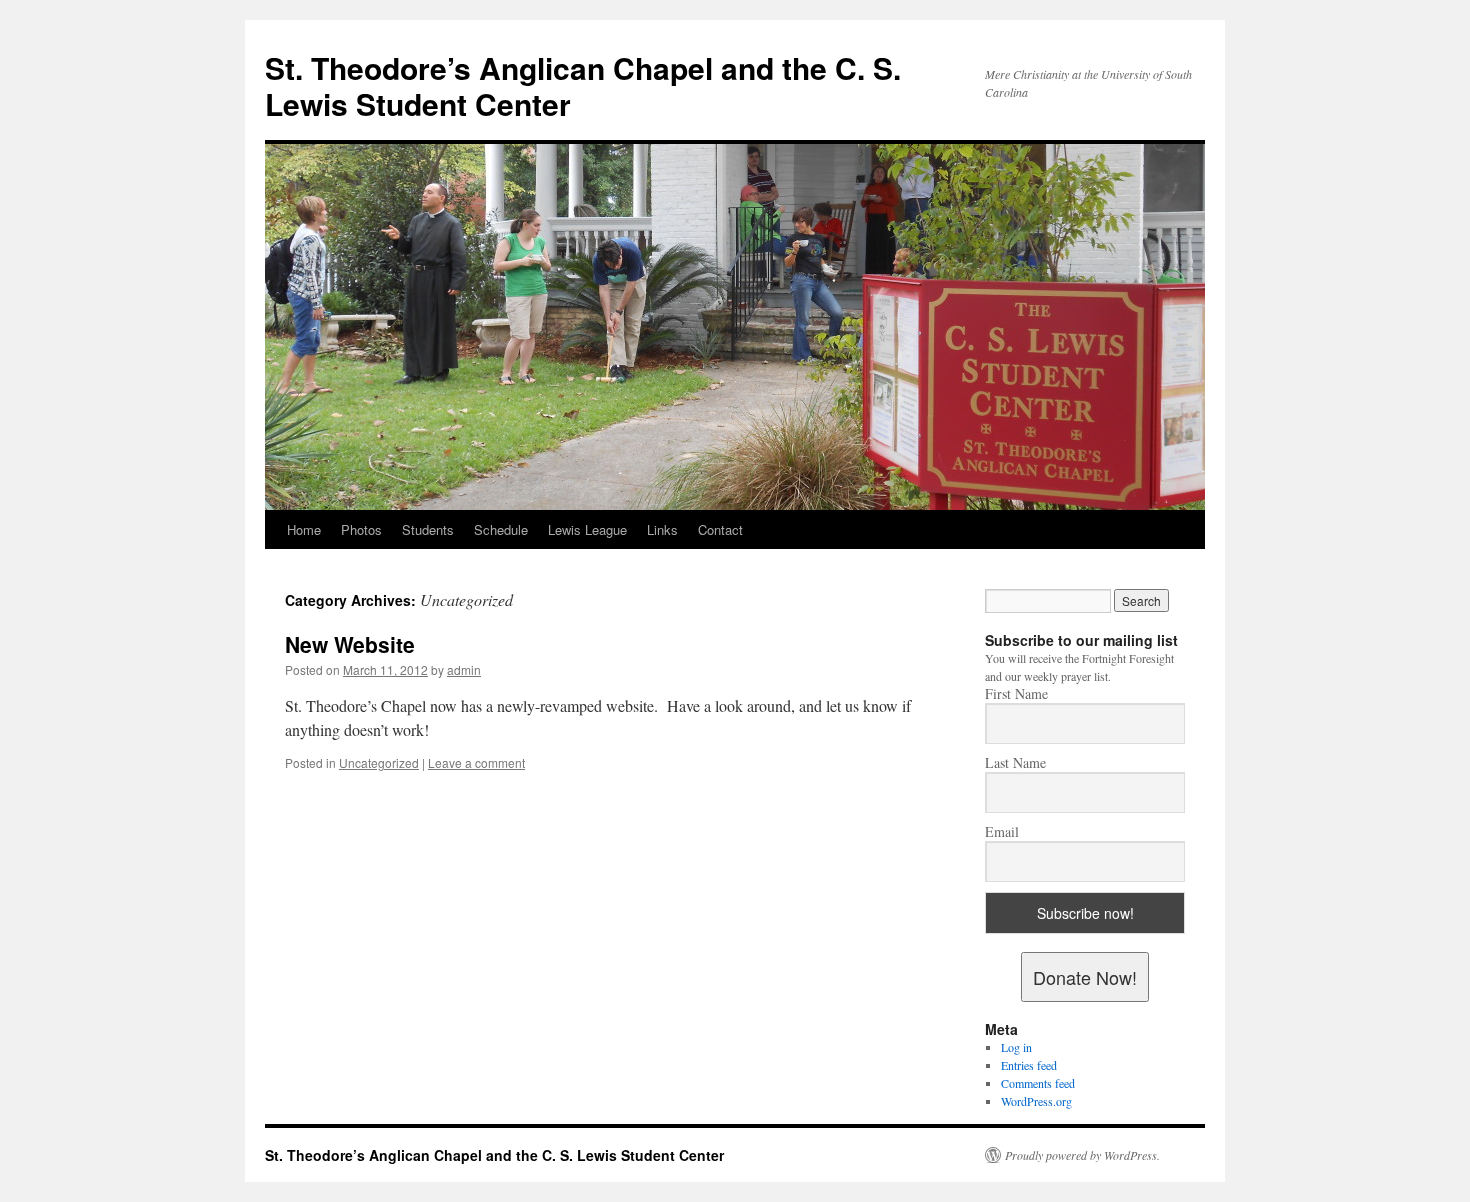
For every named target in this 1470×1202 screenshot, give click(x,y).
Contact (720, 529)
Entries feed (1029, 1065)
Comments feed (1038, 1083)
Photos (361, 529)
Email (1002, 832)
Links (662, 529)
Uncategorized (379, 762)
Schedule (501, 529)
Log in (1016, 1047)
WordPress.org (1036, 1101)
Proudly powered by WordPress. (1082, 1155)
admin (464, 669)
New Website (350, 644)
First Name (1016, 694)
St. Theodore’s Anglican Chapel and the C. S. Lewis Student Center (583, 85)
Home (304, 529)
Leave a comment (476, 762)
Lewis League (587, 529)
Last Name (1015, 763)
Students (428, 529)
